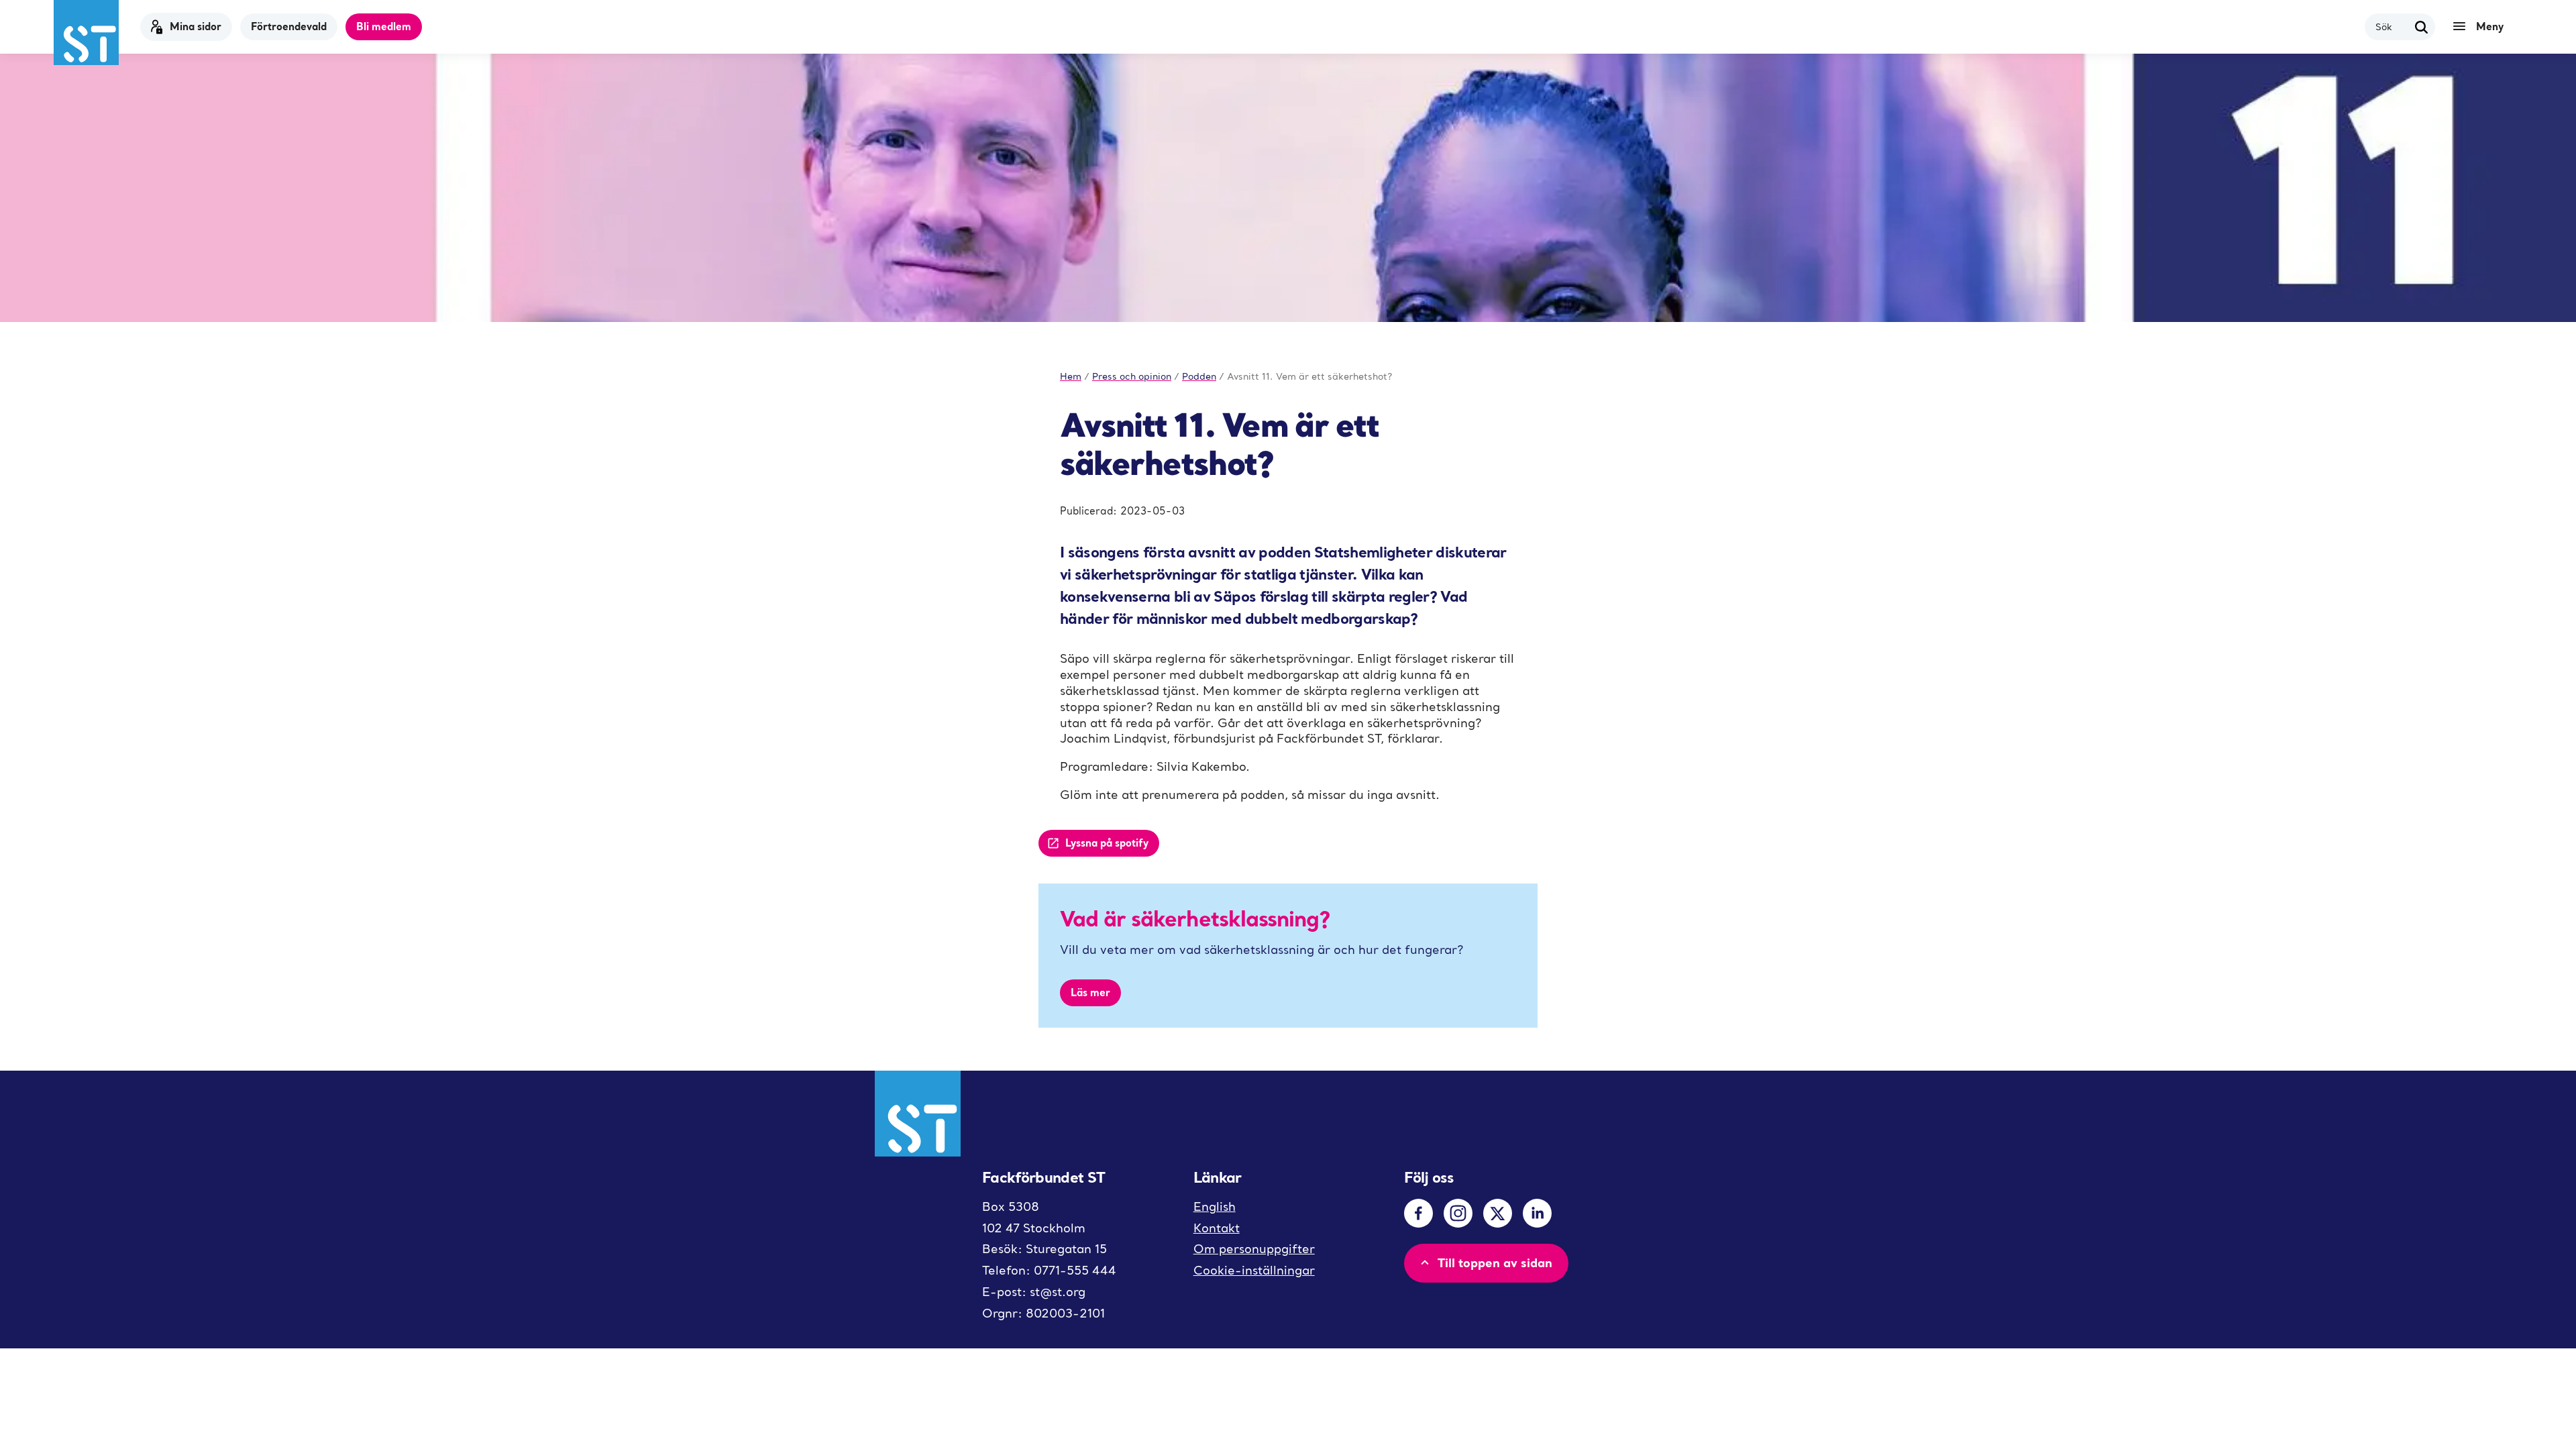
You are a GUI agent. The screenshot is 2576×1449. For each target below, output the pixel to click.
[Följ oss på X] (1498, 1213)
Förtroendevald (289, 26)
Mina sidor (196, 26)
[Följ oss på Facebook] (1418, 1213)
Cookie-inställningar (1254, 1270)
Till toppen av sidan (1495, 1263)
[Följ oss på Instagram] (1458, 1213)
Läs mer (1090, 992)
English (1215, 1206)
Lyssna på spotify (1107, 843)
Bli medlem (384, 26)
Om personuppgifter (1254, 1249)
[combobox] (2392, 26)
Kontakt (1217, 1228)
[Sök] (2422, 27)
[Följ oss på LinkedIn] (1537, 1213)
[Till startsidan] (86, 33)
